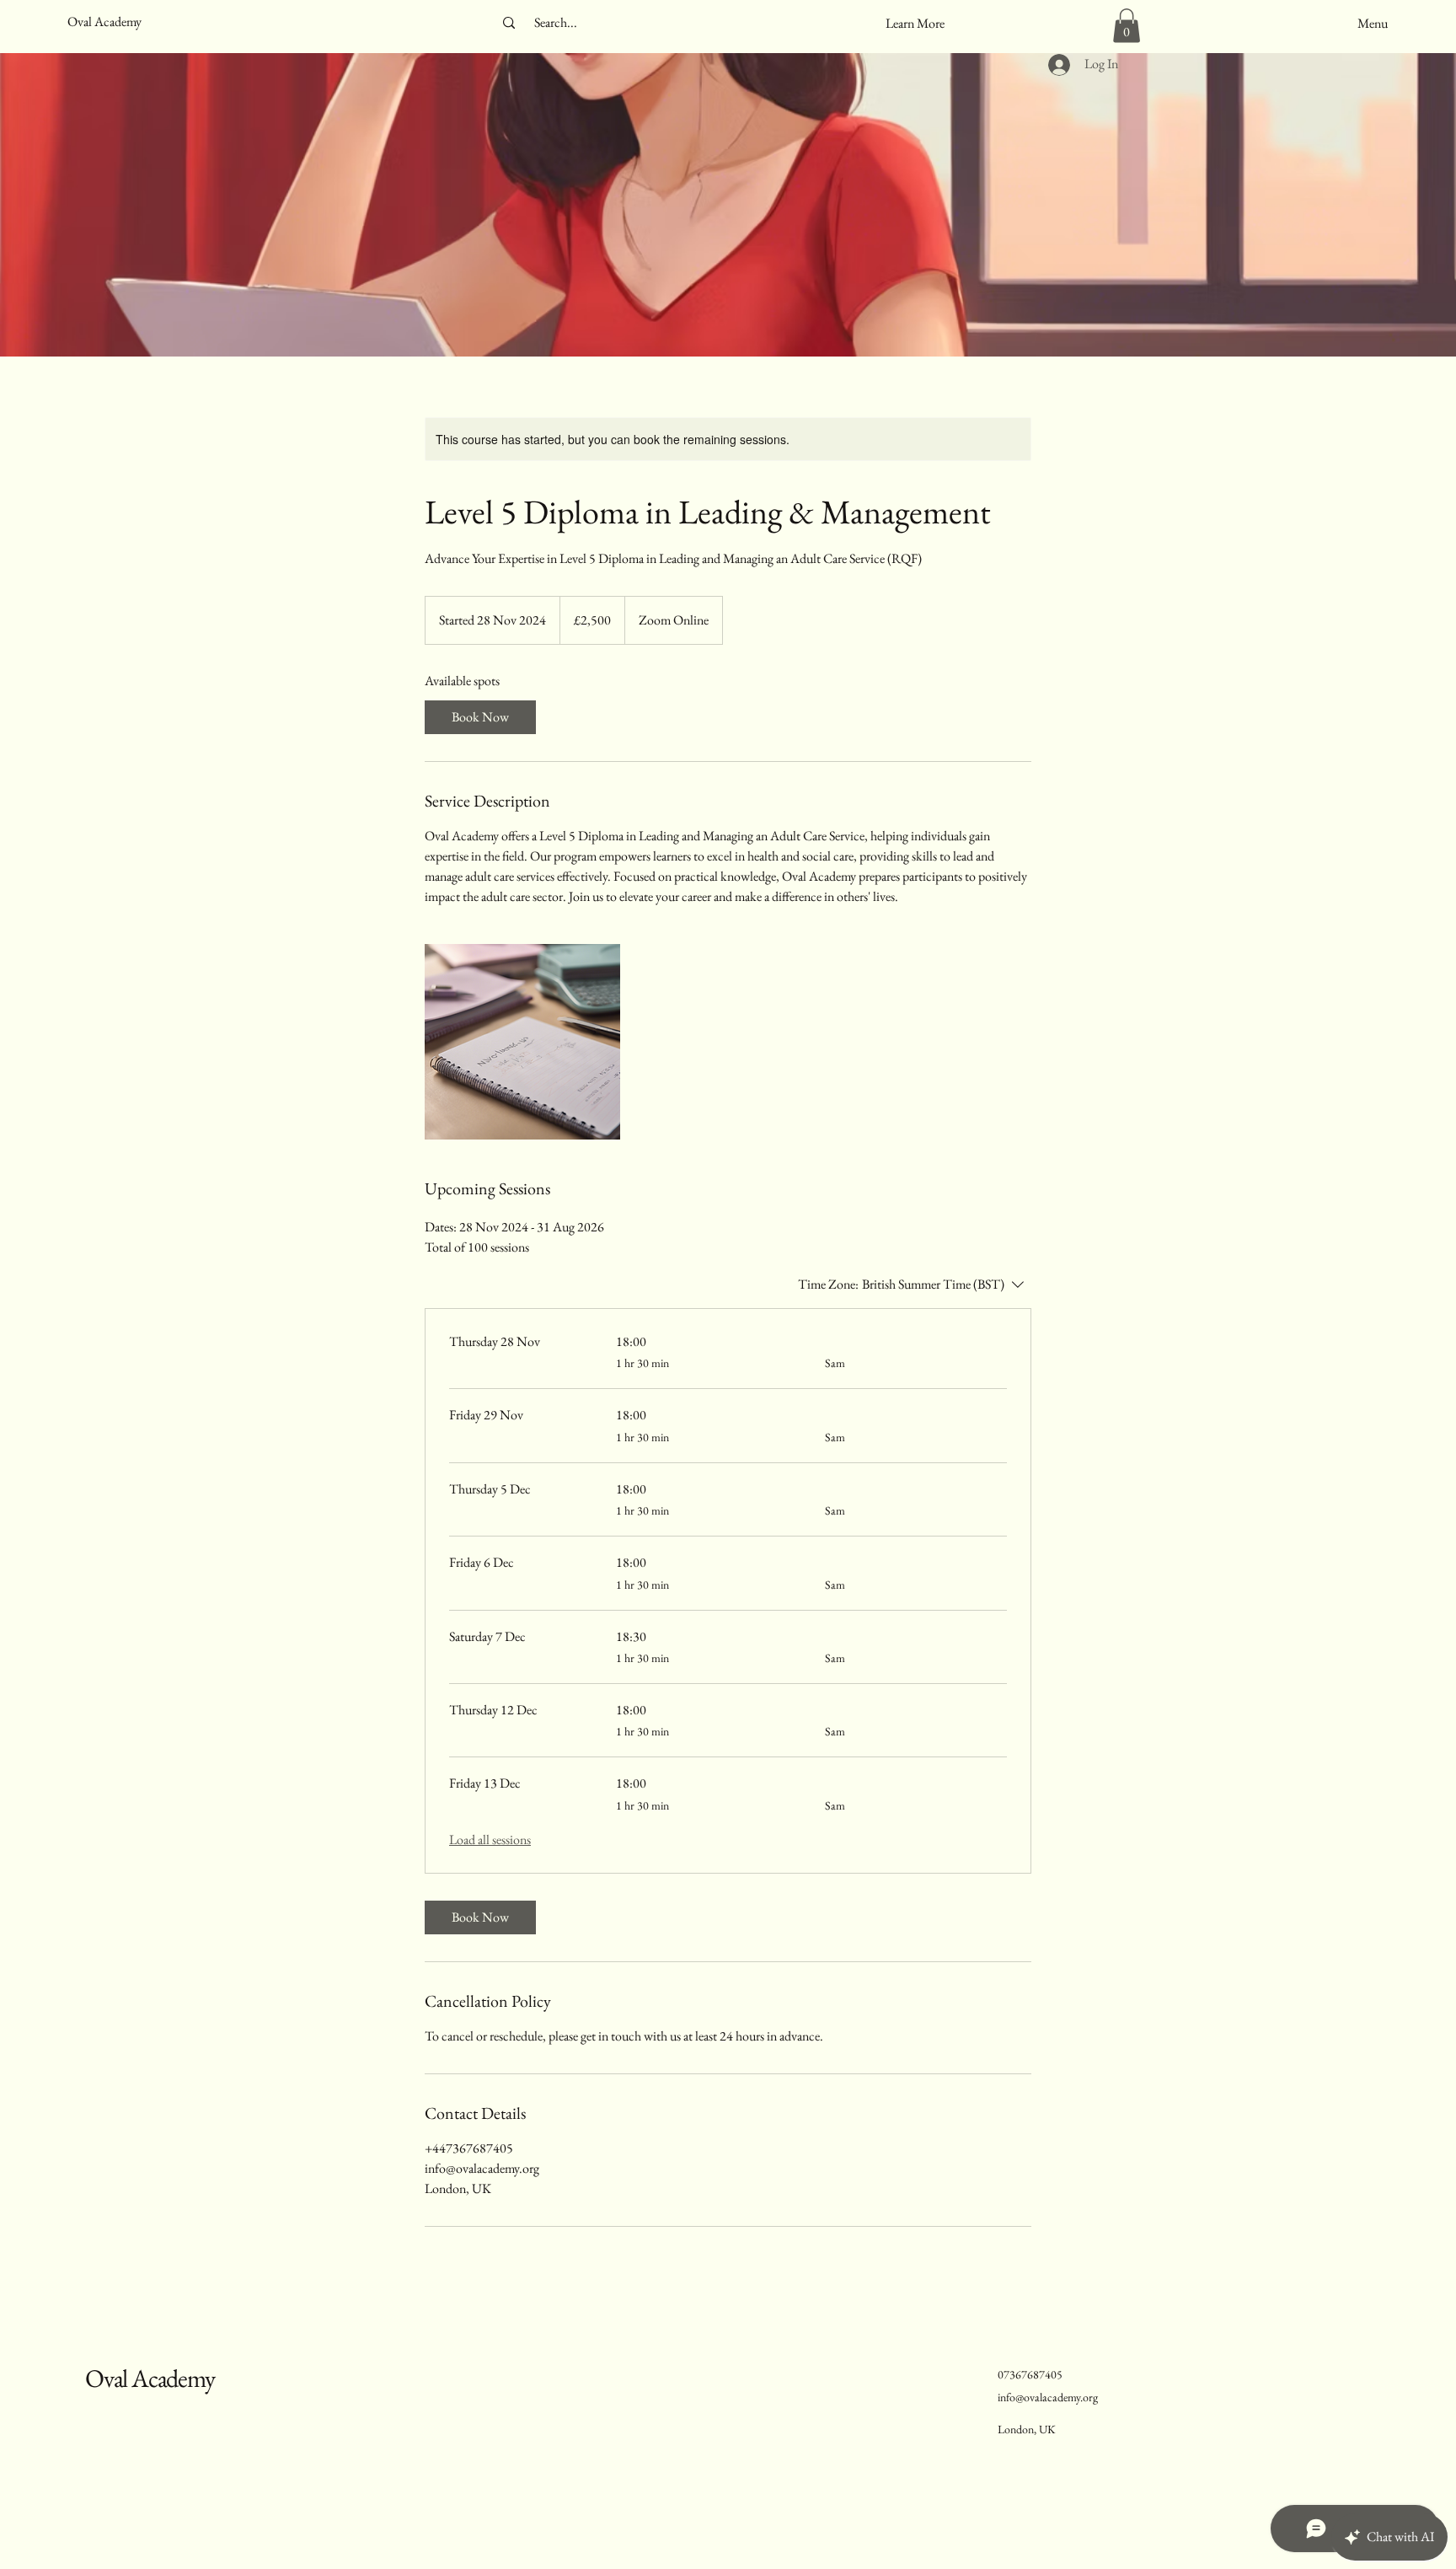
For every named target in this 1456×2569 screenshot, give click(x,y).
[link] (480, 717)
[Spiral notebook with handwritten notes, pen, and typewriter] (522, 1042)
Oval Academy (150, 2378)
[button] (915, 24)
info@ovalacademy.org (1048, 2397)
